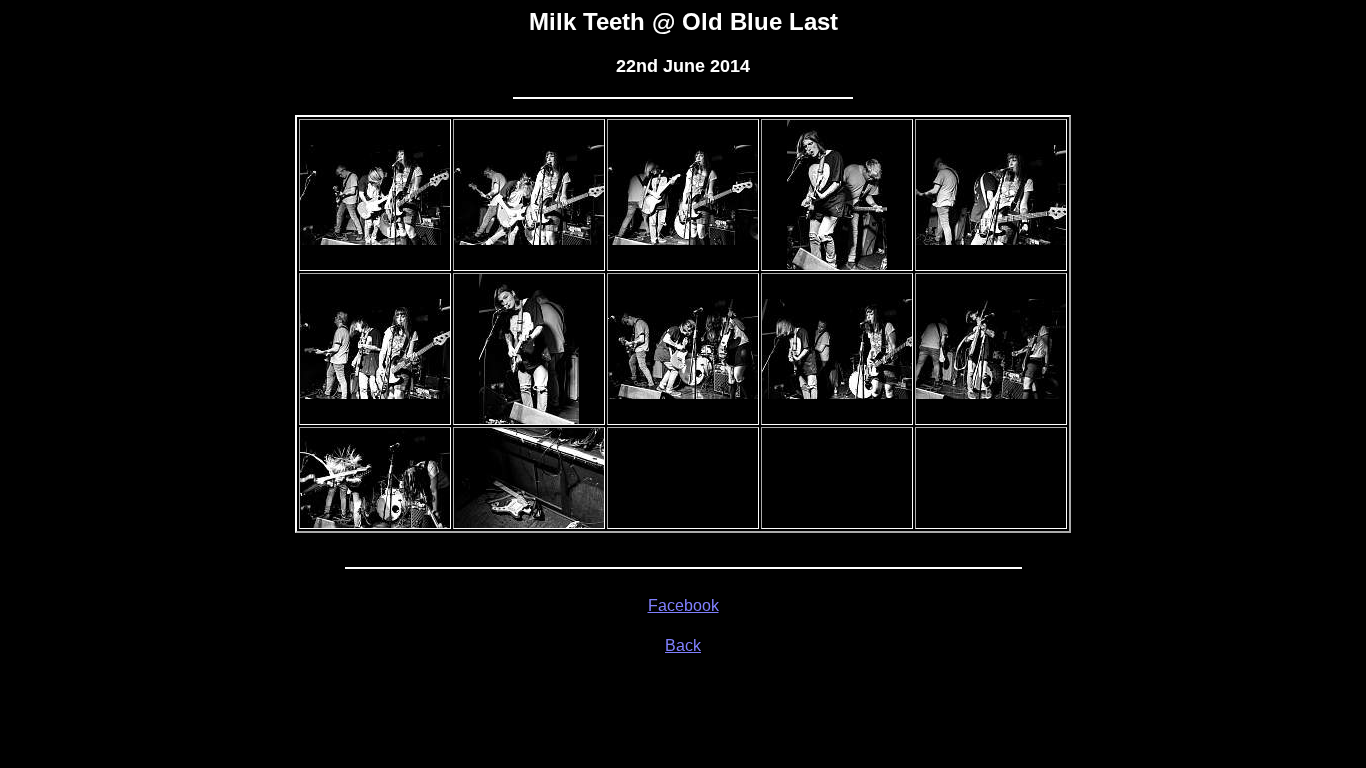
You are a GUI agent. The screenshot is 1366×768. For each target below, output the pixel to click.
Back (683, 645)
